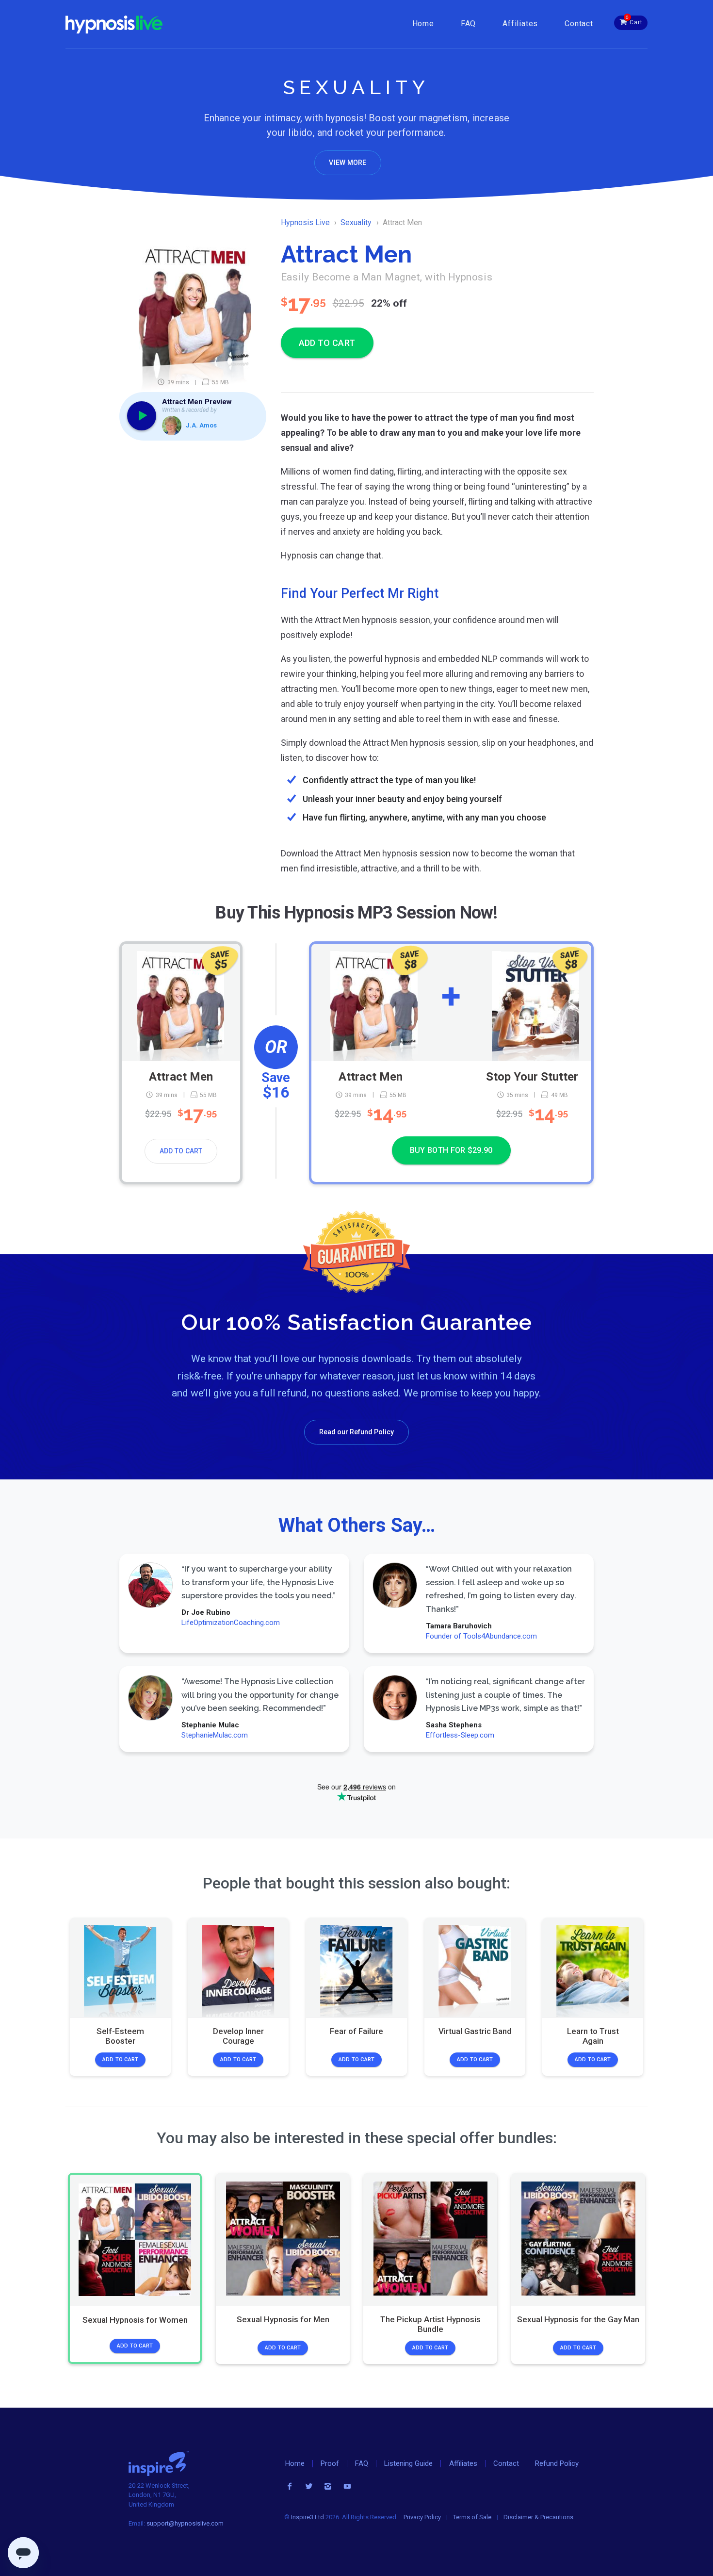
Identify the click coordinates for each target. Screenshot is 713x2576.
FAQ (468, 24)
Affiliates (520, 24)
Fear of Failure (356, 2031)
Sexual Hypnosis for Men (283, 2319)
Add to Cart (181, 1151)
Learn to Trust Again (593, 2035)
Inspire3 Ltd (308, 2517)
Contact (579, 24)
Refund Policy (557, 2463)
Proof (330, 2463)
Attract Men (181, 1076)
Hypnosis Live (305, 222)
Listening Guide (408, 2463)
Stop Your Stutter (532, 1076)
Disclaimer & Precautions (538, 2517)
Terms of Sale (472, 2517)
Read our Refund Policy (356, 1432)
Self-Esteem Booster (120, 2035)
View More (348, 163)
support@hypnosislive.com (185, 2523)
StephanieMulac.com (215, 1736)
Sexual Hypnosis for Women (135, 2320)
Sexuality (356, 222)
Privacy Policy (422, 2517)
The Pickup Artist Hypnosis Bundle (430, 2324)
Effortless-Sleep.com (460, 1736)
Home (423, 24)
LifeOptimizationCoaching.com (231, 1623)
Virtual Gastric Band (475, 2031)
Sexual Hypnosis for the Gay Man (578, 2319)
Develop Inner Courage (238, 2035)
